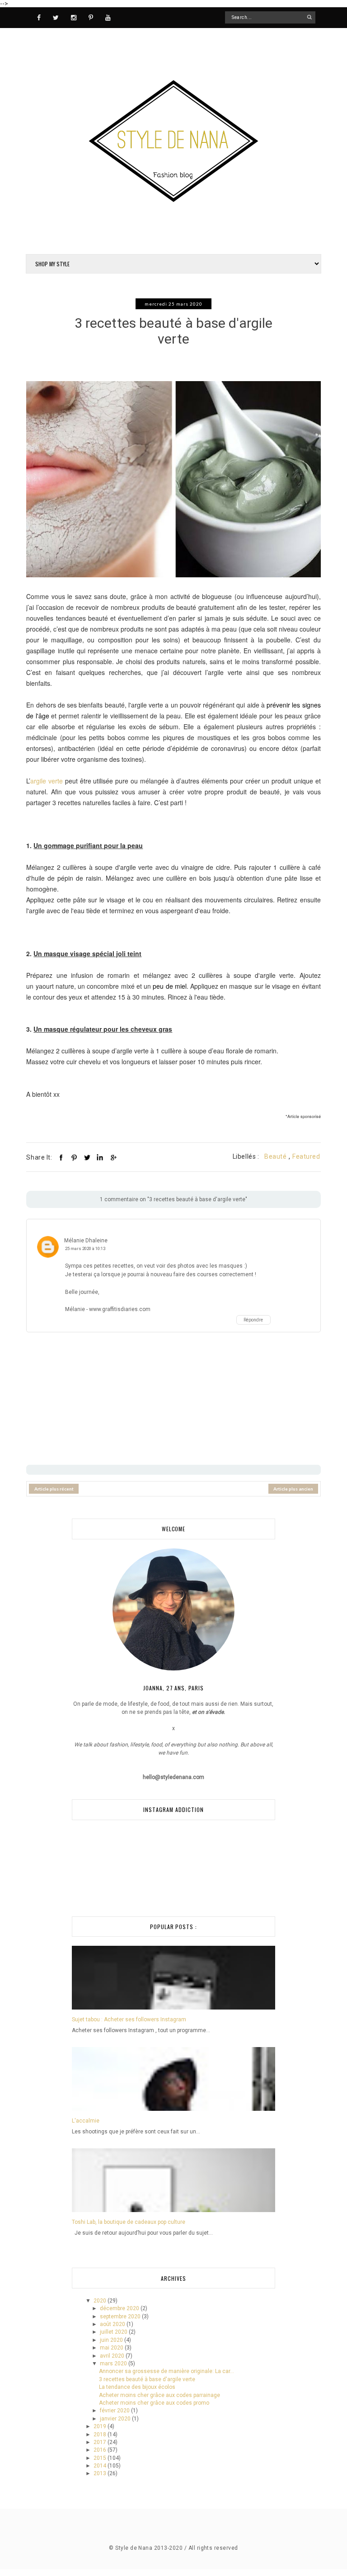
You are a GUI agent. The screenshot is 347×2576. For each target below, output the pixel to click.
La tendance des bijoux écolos (137, 2387)
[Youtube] (108, 17)
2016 (101, 2450)
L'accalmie (86, 2121)
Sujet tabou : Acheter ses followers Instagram (129, 2019)
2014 (101, 2466)
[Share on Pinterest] (74, 1157)
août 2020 (113, 2324)
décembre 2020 (120, 2308)
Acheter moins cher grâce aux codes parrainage (159, 2395)
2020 (101, 2301)
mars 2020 (114, 2364)
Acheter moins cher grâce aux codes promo (154, 2403)
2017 (101, 2442)
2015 (101, 2458)
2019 (101, 2426)
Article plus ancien (293, 1489)
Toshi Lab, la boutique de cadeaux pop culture (129, 2222)
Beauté (275, 1156)
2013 (101, 2473)
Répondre (253, 1320)
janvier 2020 (116, 2419)
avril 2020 (113, 2356)
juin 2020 (112, 2340)
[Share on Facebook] (61, 1157)
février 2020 (115, 2411)
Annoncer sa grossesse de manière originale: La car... (166, 2371)
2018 (101, 2434)
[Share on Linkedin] (100, 1157)
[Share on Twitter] (87, 1157)
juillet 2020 (114, 2332)
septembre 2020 (121, 2317)
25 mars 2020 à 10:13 (85, 1248)
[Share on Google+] (113, 1157)
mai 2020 (112, 2348)
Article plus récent (54, 1489)
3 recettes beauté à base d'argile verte (147, 2379)
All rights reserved (213, 2548)
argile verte (47, 781)
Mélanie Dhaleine (86, 1241)
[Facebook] (39, 17)
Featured (306, 1156)
